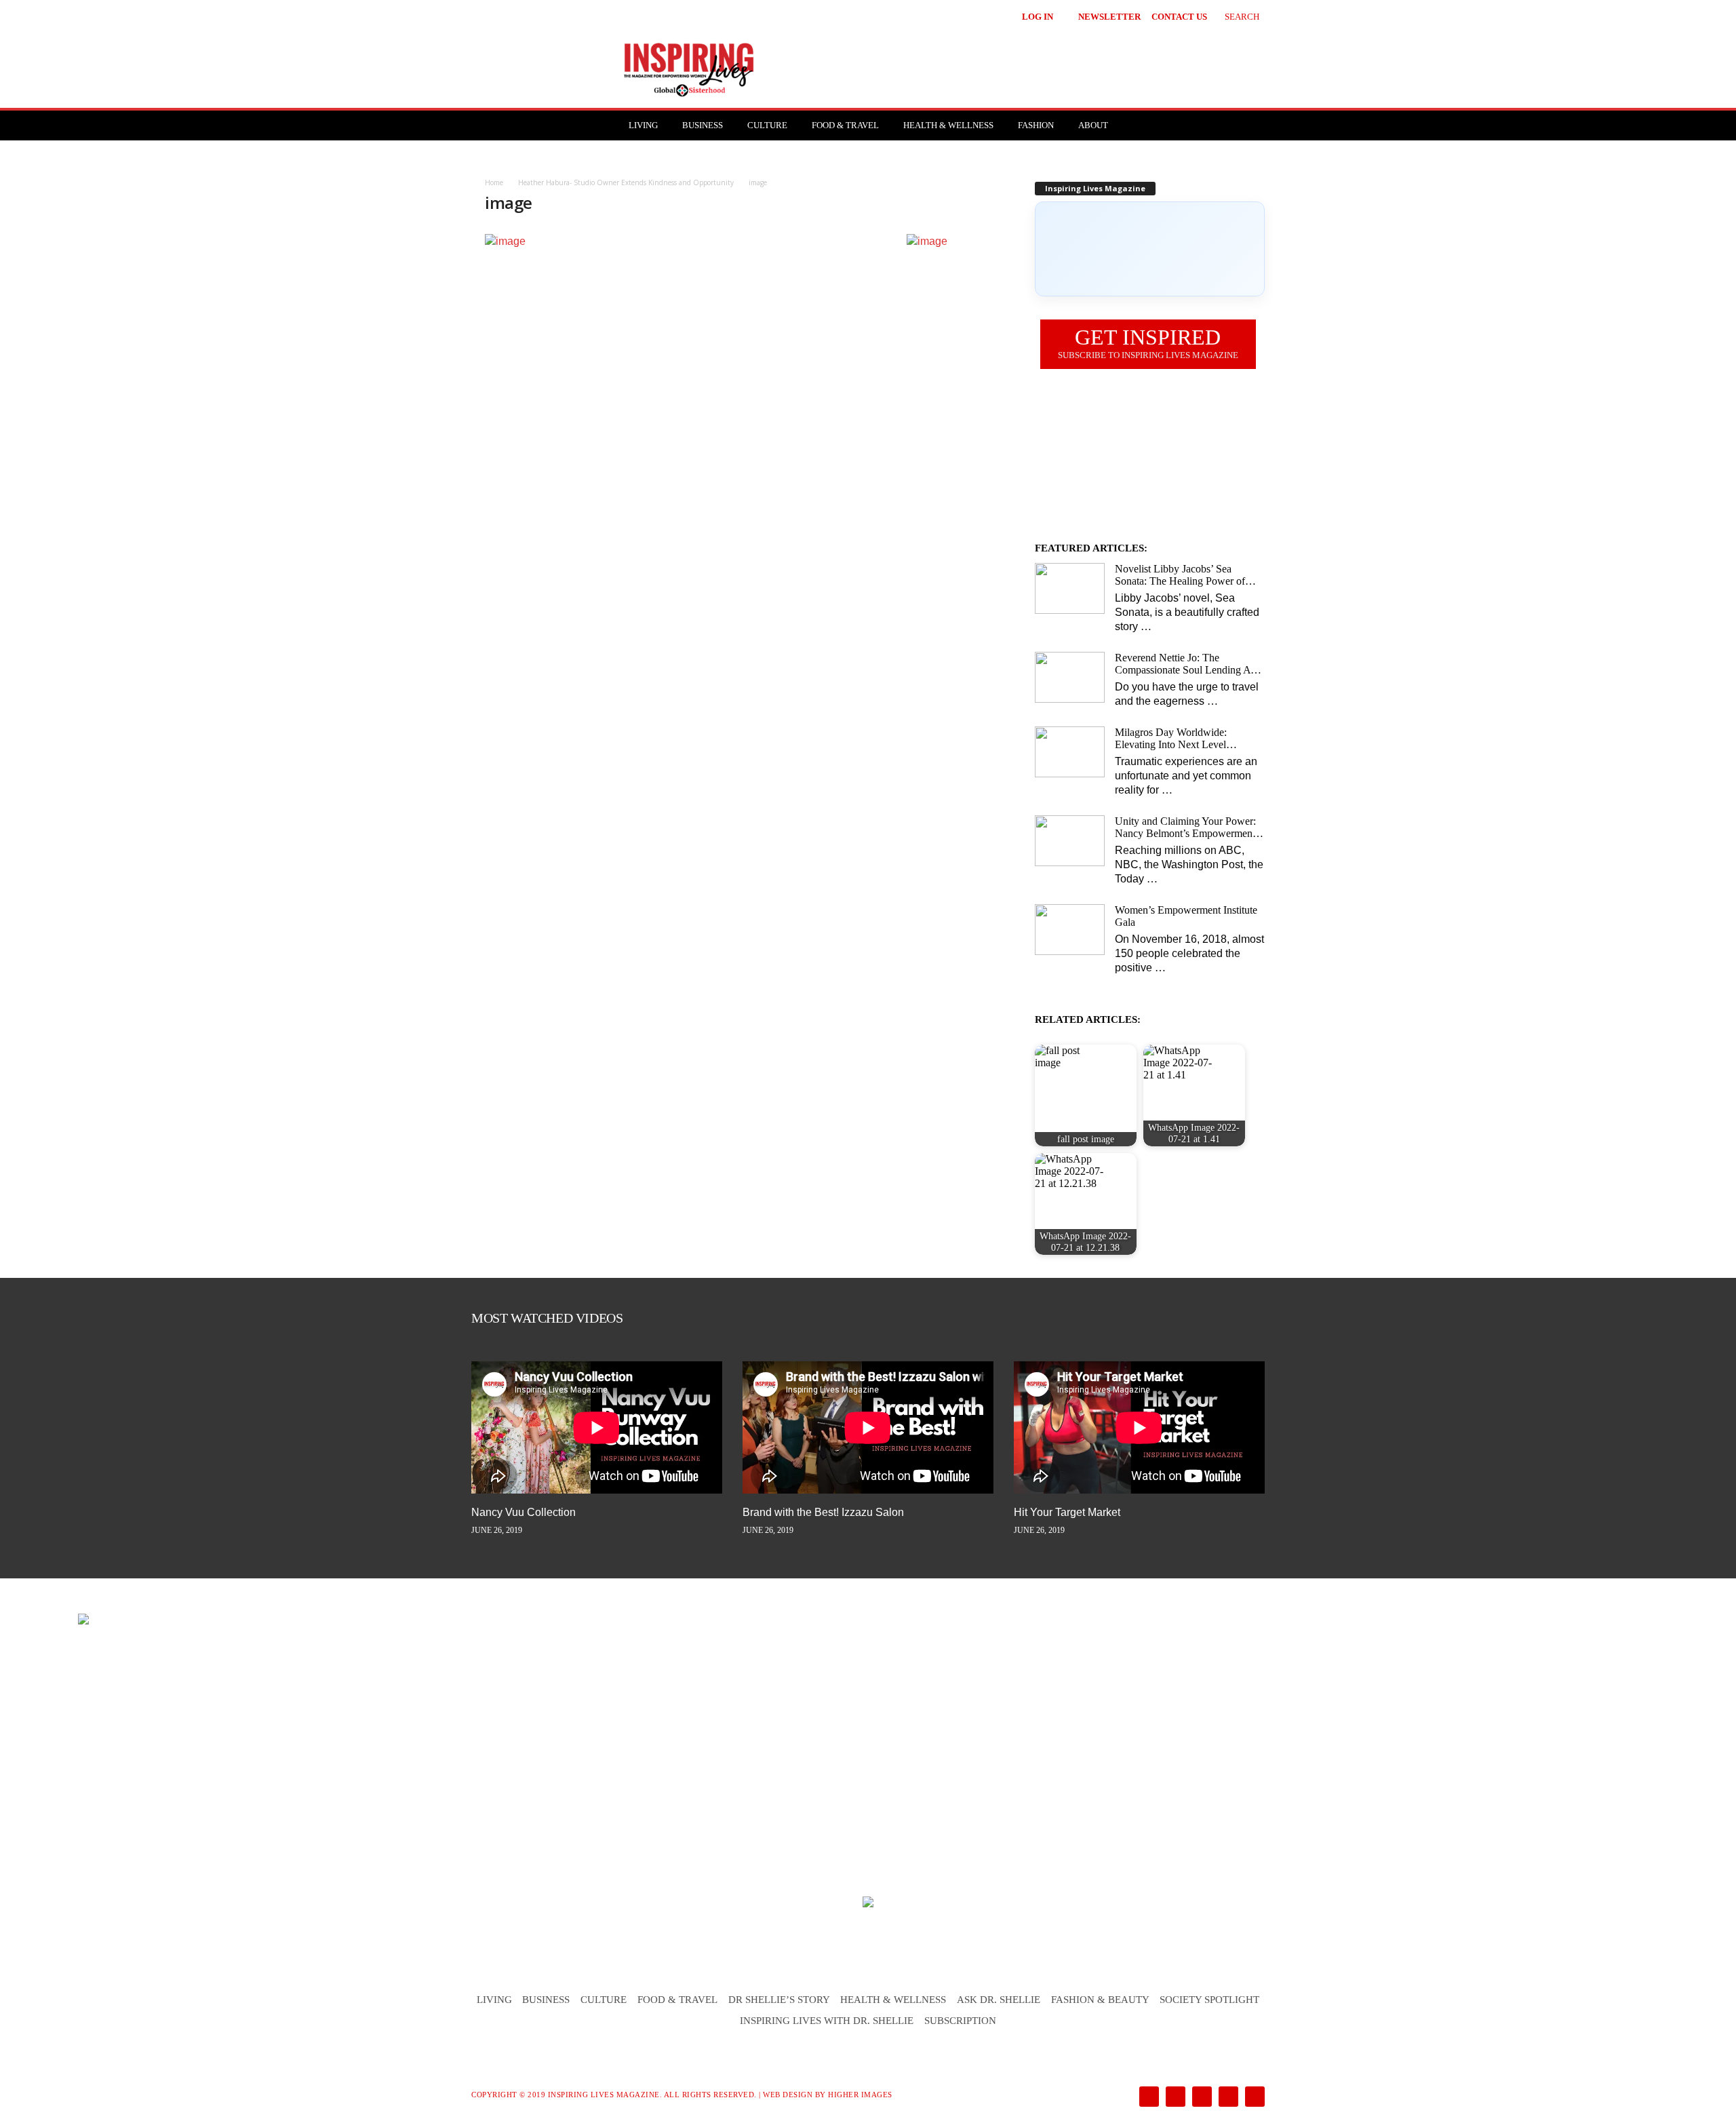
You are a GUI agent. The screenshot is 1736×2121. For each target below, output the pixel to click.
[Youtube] (1252, 2098)
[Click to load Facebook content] (1150, 249)
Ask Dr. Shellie (999, 2000)
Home (494, 182)
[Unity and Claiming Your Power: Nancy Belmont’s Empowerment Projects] (1070, 841)
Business (703, 125)
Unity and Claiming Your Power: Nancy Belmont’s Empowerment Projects (1185, 828)
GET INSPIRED (1148, 343)
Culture (767, 125)
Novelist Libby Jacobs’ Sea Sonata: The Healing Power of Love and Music (1180, 575)
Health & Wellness (948, 125)
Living (643, 125)
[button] (1232, 15)
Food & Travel (845, 125)
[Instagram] (1174, 2098)
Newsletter (1109, 17)
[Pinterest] (1201, 2098)
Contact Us (1179, 17)
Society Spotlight (1209, 2000)
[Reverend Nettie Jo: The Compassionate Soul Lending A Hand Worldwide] (1070, 677)
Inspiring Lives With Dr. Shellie (827, 2021)
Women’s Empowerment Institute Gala (1186, 916)
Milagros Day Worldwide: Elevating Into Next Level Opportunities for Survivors (1173, 739)
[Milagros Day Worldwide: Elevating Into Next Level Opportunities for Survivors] (1070, 752)
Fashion (1036, 125)
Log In (1038, 17)
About (1093, 125)
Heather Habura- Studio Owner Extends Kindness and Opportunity (626, 182)
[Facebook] (1148, 2098)
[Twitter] (1227, 2098)
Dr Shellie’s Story (779, 2000)
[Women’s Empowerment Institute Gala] (1070, 930)
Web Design (788, 2095)
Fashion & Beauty (1100, 2000)
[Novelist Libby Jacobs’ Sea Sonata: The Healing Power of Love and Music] (1070, 588)
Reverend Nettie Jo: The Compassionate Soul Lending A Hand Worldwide (1183, 664)
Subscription (960, 2021)
